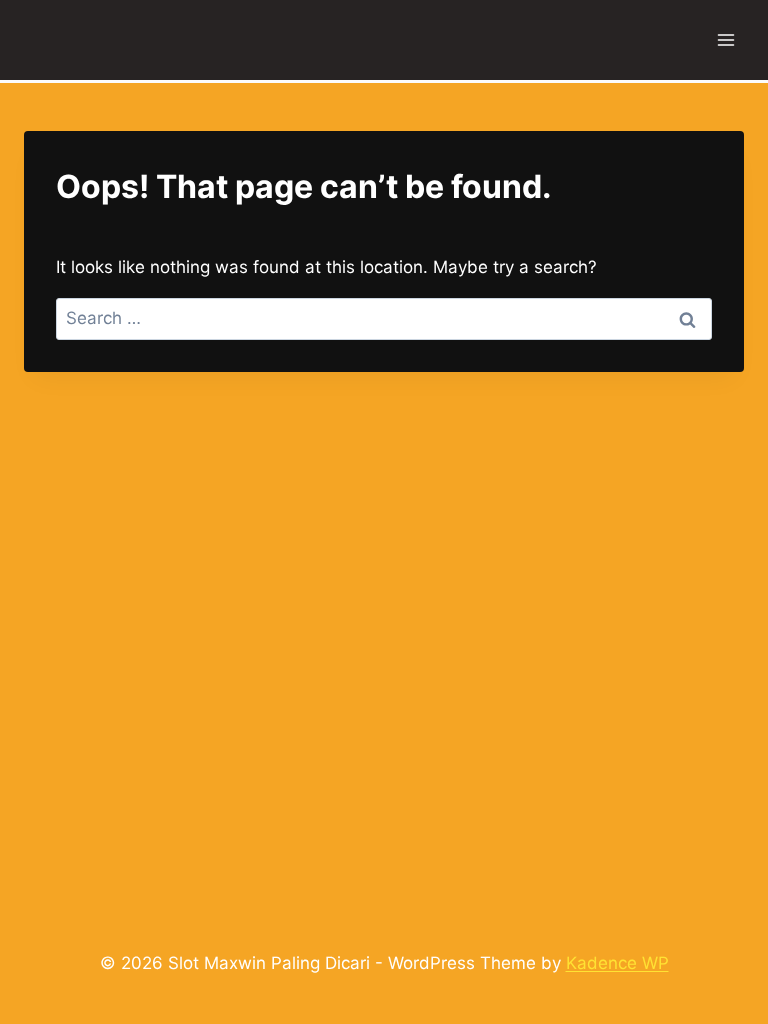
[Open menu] (725, 39)
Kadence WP (617, 963)
